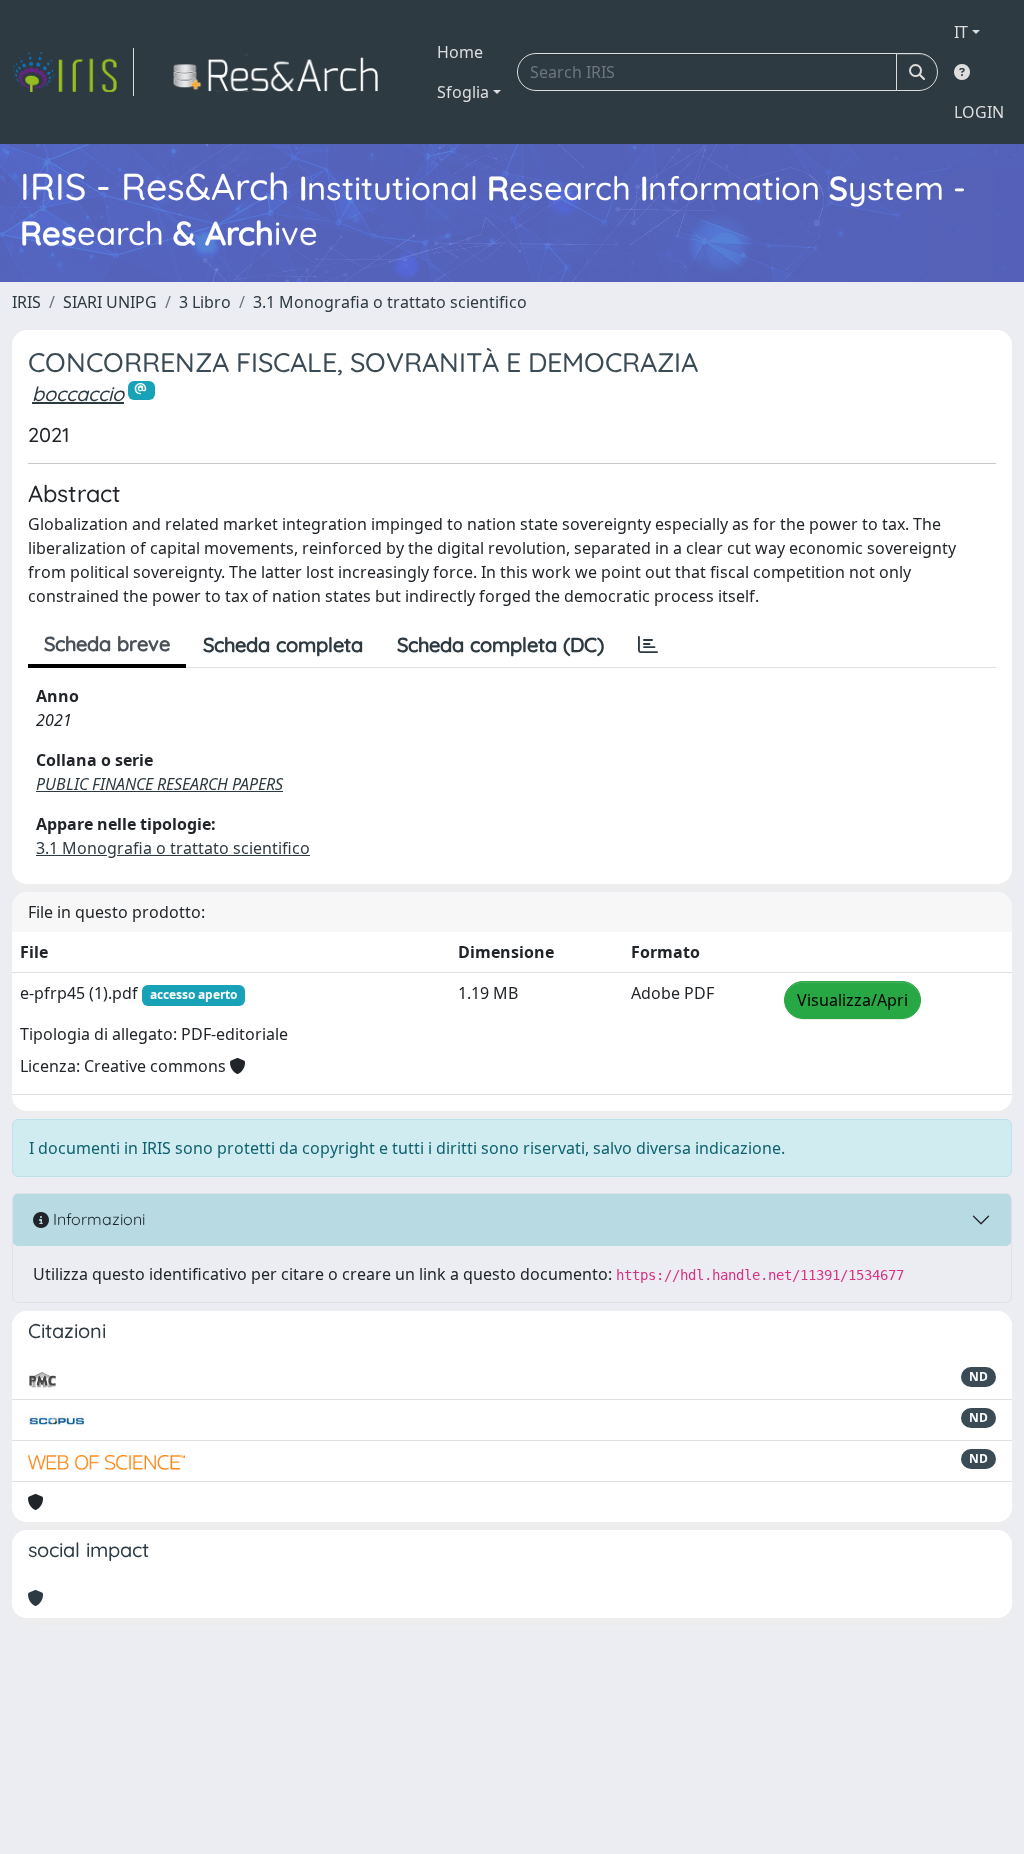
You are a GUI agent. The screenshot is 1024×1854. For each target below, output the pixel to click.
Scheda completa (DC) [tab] (500, 644)
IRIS (26, 302)
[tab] (648, 645)
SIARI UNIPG (110, 302)
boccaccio (78, 393)
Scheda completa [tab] (283, 644)
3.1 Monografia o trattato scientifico (390, 302)
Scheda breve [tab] (107, 643)
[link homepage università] (281, 72)
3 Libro (205, 302)
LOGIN (979, 112)
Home (460, 52)
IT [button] (961, 32)
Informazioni (97, 1219)
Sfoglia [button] (463, 92)
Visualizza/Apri (852, 1000)
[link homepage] (73, 72)
